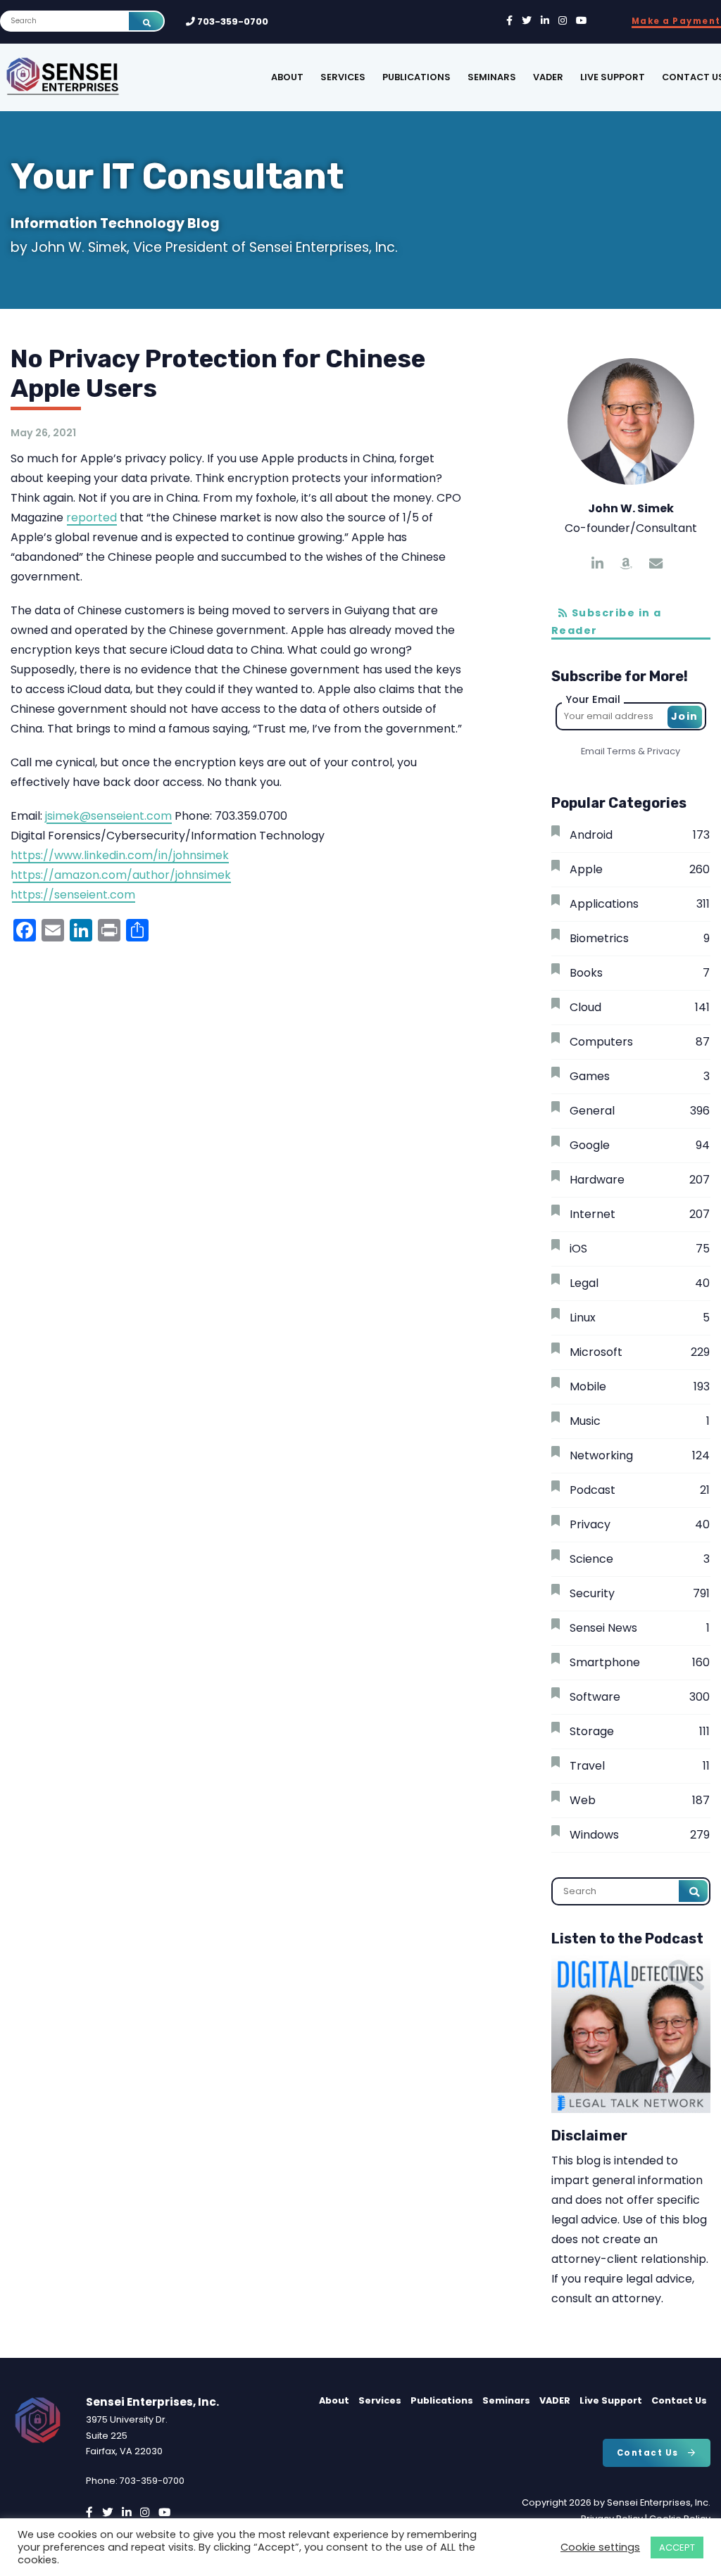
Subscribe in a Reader (607, 622)
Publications (416, 77)
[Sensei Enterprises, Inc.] (106, 77)
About (287, 77)
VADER (548, 77)
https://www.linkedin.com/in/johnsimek (120, 855)
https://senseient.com (73, 895)
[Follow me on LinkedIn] (597, 564)
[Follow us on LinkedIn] (545, 21)
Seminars (492, 77)
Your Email (593, 699)
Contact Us (679, 2400)
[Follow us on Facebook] (509, 21)
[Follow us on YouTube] (582, 21)
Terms (621, 751)
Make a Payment (676, 21)
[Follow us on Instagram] (563, 21)
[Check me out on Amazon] (626, 564)
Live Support (613, 77)
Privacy (664, 751)
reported (92, 518)
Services (343, 77)
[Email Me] (656, 564)
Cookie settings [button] (600, 2547)
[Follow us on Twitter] (527, 21)
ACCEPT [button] (677, 2548)
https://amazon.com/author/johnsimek (121, 875)
